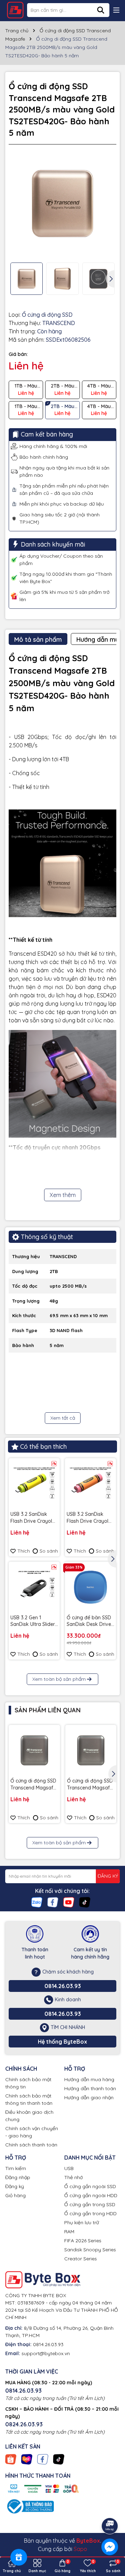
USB (69, 2168)
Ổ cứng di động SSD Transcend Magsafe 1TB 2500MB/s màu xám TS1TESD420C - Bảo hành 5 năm (34, 1784)
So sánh (49, 1551)
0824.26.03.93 (24, 2424)
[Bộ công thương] (30, 2506)
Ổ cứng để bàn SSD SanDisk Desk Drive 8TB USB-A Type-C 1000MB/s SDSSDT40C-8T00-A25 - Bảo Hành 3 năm (89, 1621)
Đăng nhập (18, 2177)
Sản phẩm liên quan (48, 1710)
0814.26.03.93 (63, 1986)
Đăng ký (15, 2186)
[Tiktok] (85, 1902)
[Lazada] (27, 2459)
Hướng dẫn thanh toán (90, 2088)
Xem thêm (63, 1195)
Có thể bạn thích (43, 1447)
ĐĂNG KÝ (108, 1876)
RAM (69, 2232)
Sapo (80, 2549)
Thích (24, 1551)
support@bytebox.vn (46, 2353)
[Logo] (15, 10)
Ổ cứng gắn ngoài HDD (91, 2195)
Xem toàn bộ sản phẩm (59, 1679)
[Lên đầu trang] (110, 2507)
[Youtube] (69, 1902)
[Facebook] (53, 1902)
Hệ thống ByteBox (62, 2042)
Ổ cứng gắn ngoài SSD (90, 2186)
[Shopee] (11, 2459)
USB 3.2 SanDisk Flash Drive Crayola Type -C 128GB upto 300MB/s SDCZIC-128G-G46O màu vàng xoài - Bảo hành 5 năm (89, 1518)
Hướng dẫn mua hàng (89, 2079)
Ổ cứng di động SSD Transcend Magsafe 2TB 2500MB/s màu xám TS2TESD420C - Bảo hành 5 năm (91, 1784)
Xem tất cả (63, 1418)
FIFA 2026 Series (83, 2241)
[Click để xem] (62, 203)
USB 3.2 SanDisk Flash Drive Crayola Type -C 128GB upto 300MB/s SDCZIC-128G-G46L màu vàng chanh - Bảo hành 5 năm (33, 1518)
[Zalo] (37, 1902)
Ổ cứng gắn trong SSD (90, 2204)
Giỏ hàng (15, 2195)
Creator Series (81, 2259)
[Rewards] (19, 2557)
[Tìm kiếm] (101, 10)
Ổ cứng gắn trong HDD (90, 2213)
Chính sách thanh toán (31, 2145)
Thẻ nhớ (73, 2177)
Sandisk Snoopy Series (90, 2250)
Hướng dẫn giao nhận (89, 2097)
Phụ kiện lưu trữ (82, 2222)
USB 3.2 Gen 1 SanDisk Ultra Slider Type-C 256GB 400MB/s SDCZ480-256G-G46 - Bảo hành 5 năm (33, 1621)
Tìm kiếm (16, 2168)
